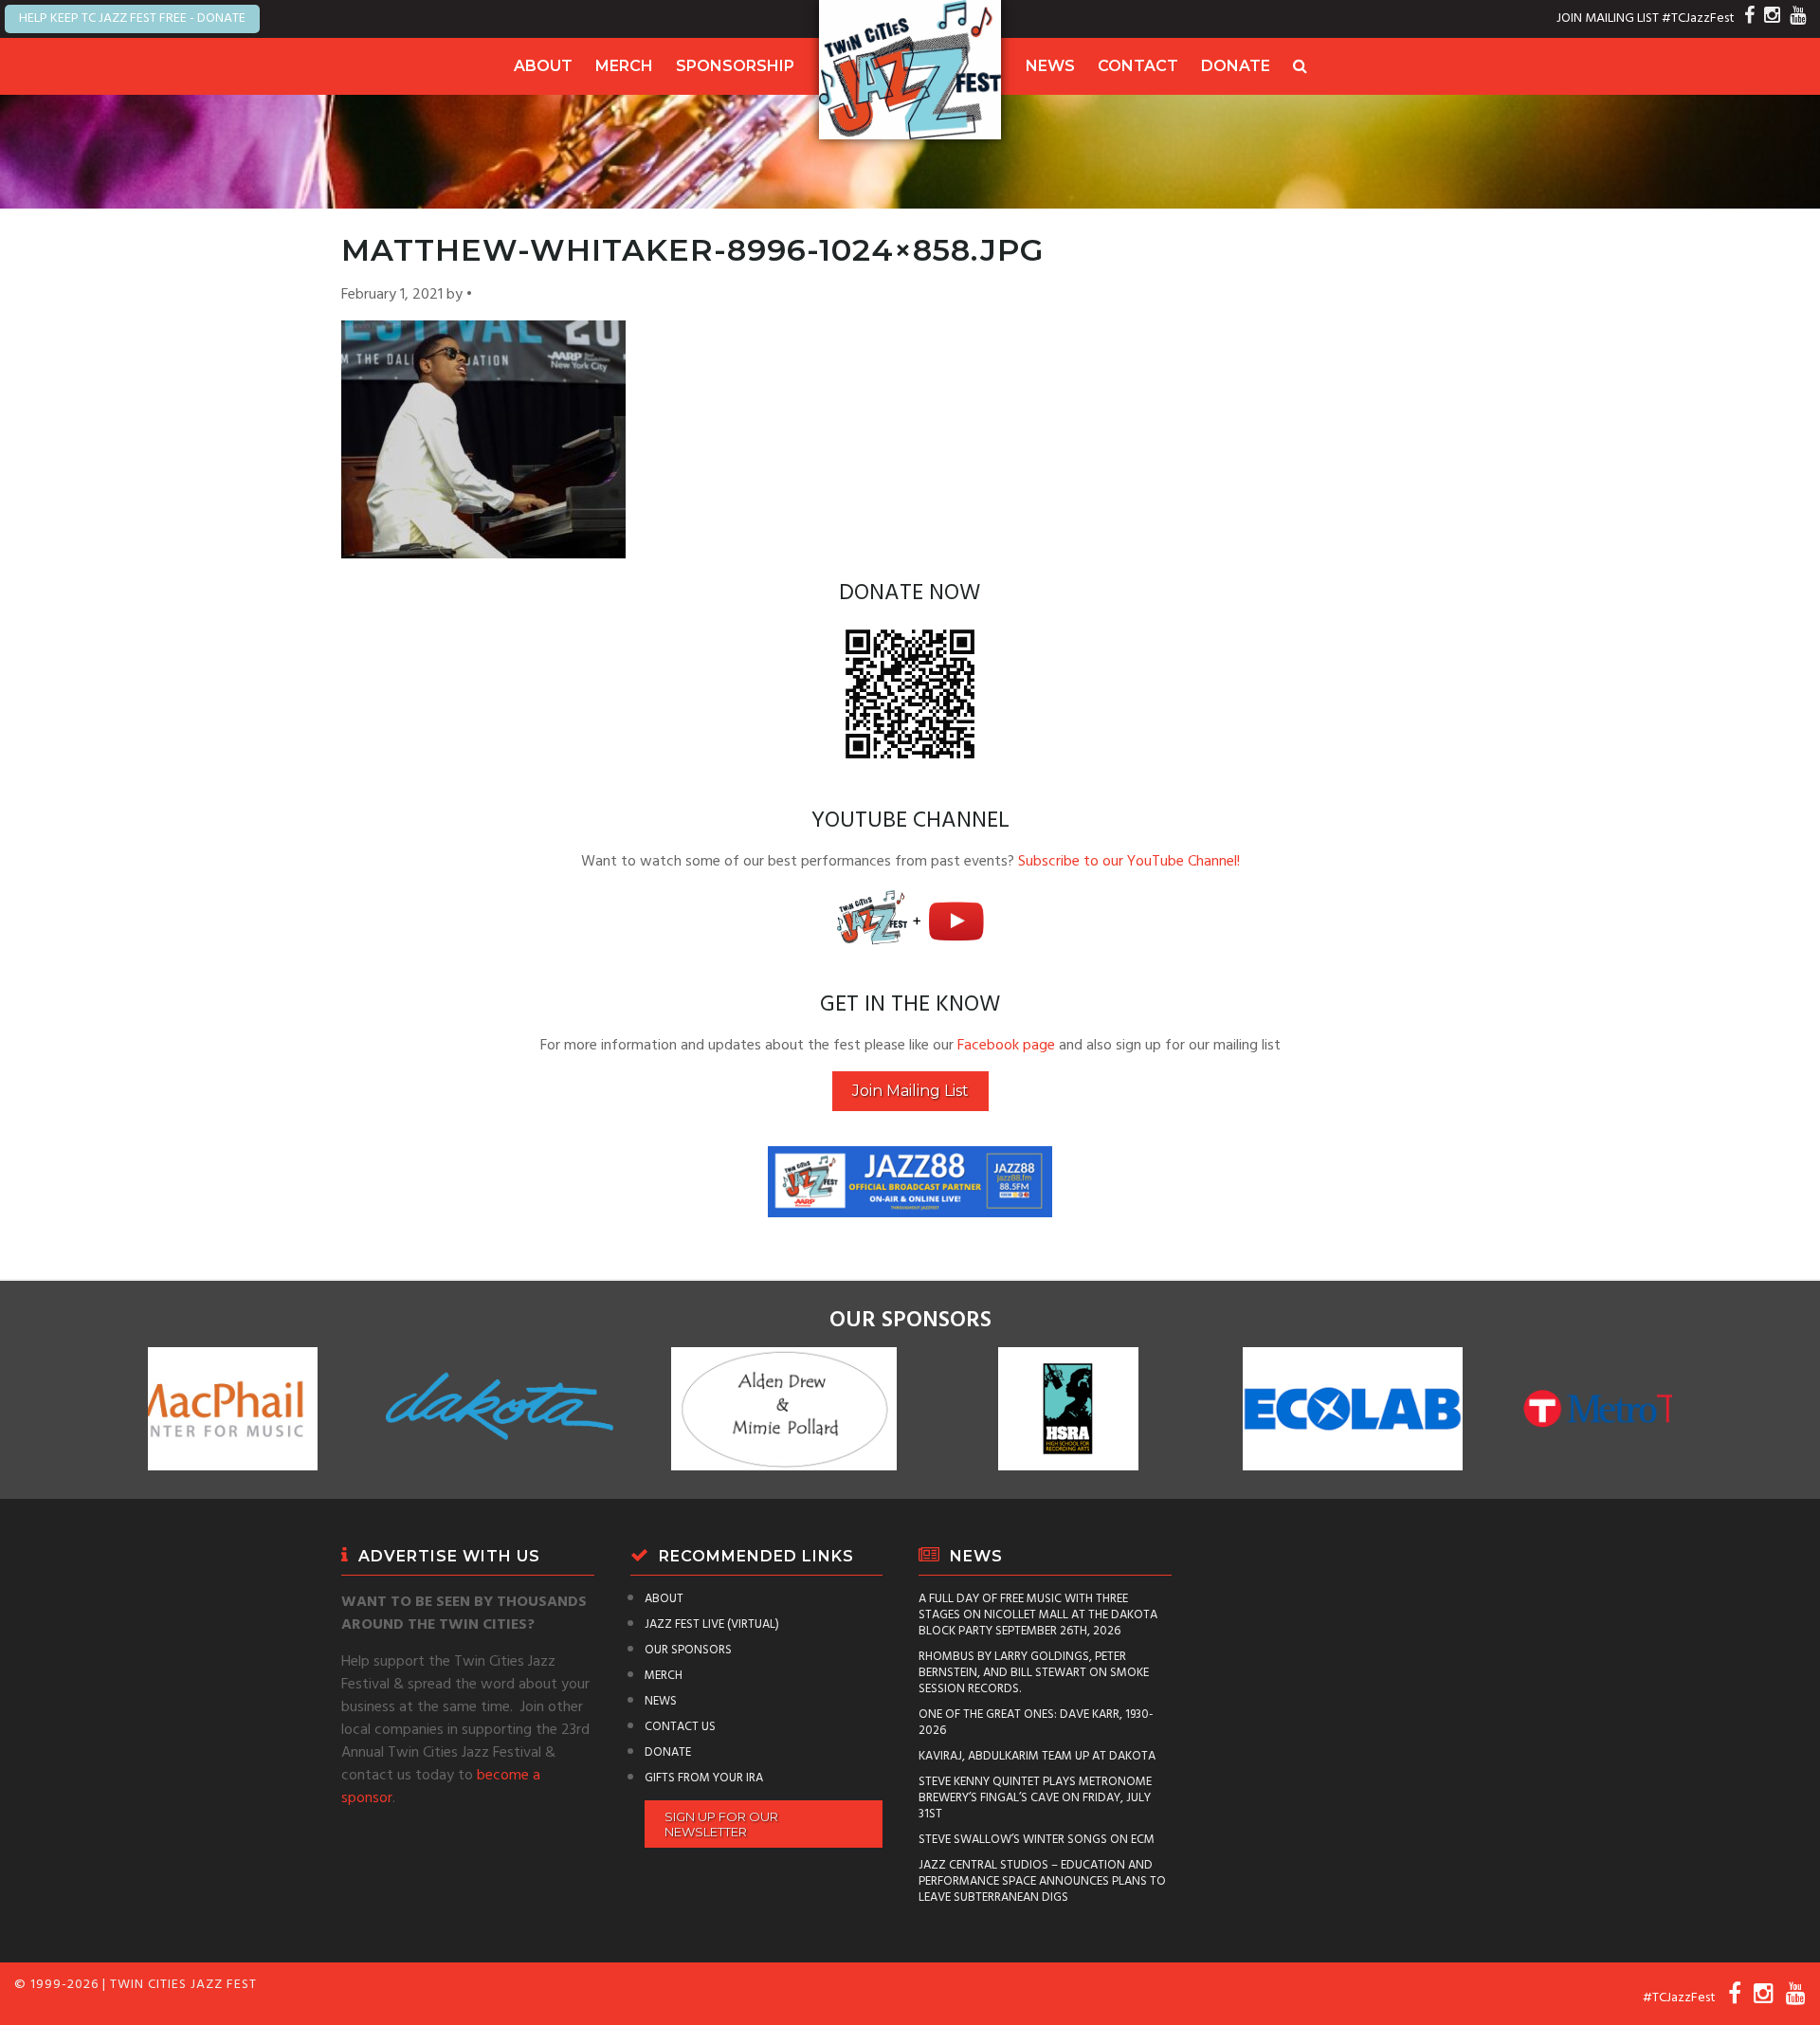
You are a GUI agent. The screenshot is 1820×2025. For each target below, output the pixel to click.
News (1050, 66)
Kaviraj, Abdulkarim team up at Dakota (1037, 1756)
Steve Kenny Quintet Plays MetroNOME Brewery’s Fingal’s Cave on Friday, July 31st (1035, 1798)
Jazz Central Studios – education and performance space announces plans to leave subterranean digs (1042, 1881)
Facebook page (1006, 1046)
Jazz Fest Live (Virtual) (712, 1624)
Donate (1236, 66)
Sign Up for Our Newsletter (721, 1824)
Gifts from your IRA (704, 1778)
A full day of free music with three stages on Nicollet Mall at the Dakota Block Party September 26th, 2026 (1038, 1615)
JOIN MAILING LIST (1608, 18)
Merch (624, 66)
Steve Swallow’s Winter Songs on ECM (1037, 1840)
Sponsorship (735, 66)
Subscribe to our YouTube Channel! (1129, 862)
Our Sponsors (688, 1650)
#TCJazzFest (1698, 18)
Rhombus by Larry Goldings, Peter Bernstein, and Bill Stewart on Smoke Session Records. (1034, 1673)
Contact (1138, 66)
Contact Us (680, 1727)
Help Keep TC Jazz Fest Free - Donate (132, 18)
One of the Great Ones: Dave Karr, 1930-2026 (1036, 1723)
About (543, 66)
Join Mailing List (910, 1091)
